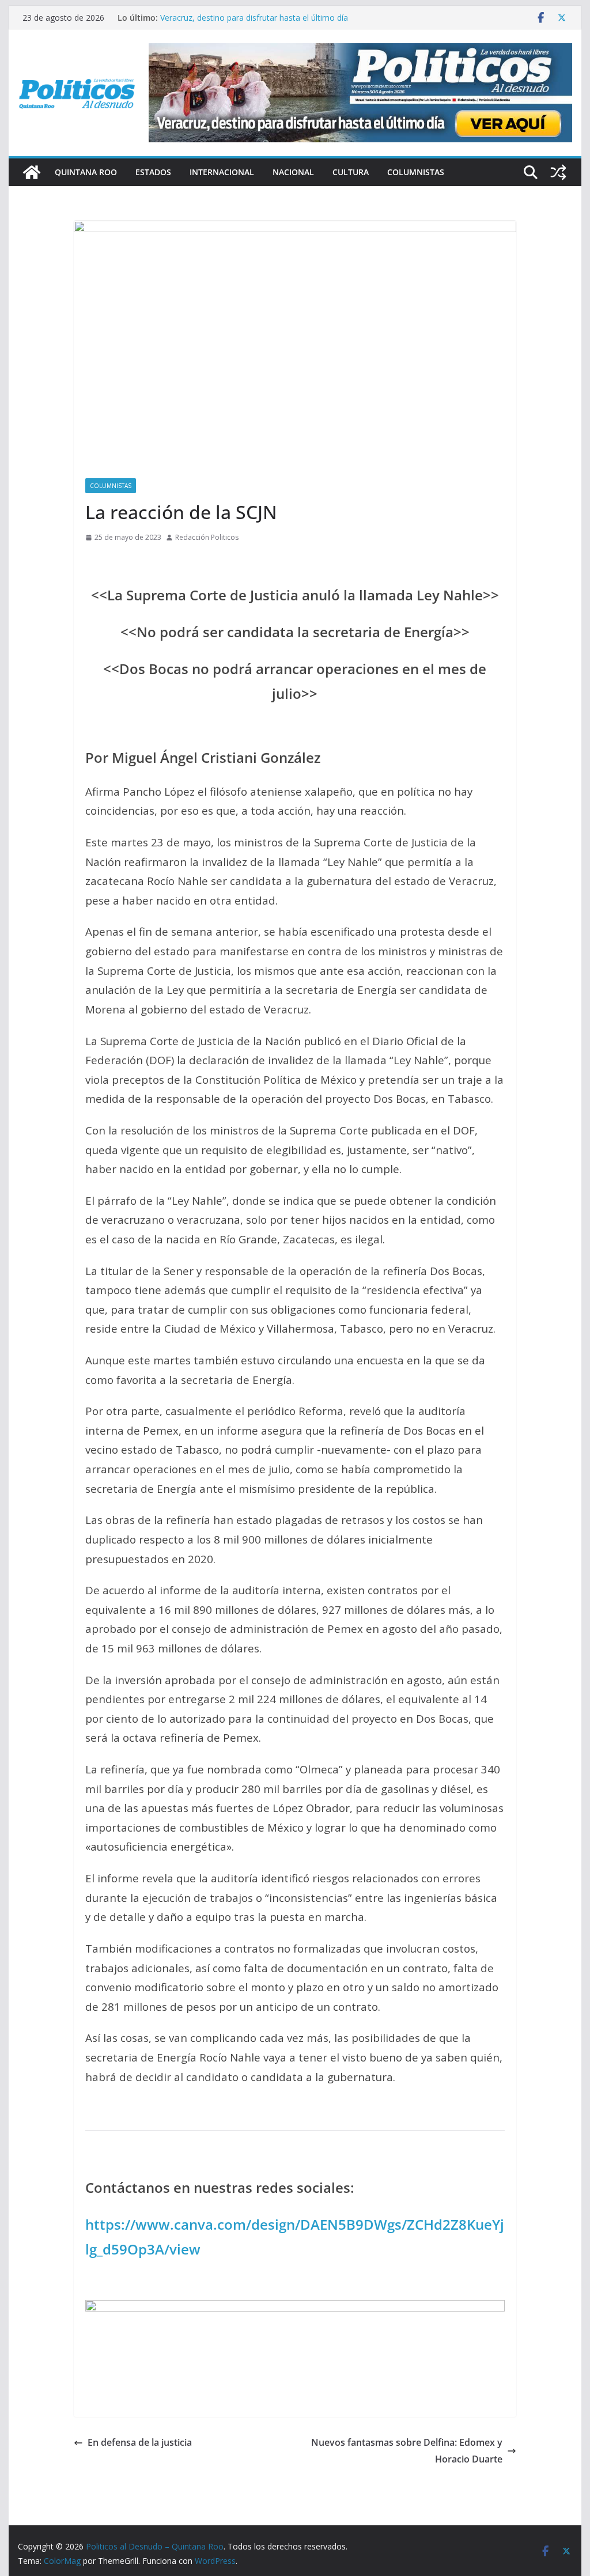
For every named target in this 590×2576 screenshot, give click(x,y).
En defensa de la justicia (140, 2442)
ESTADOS (153, 172)
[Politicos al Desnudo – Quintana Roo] (32, 172)
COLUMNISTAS (416, 172)
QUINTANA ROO (86, 172)
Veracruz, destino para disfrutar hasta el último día (254, 18)
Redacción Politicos (207, 537)
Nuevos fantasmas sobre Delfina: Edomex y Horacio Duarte (407, 2451)
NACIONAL (293, 172)
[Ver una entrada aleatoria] (558, 172)
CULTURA (351, 172)
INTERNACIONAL (222, 172)
